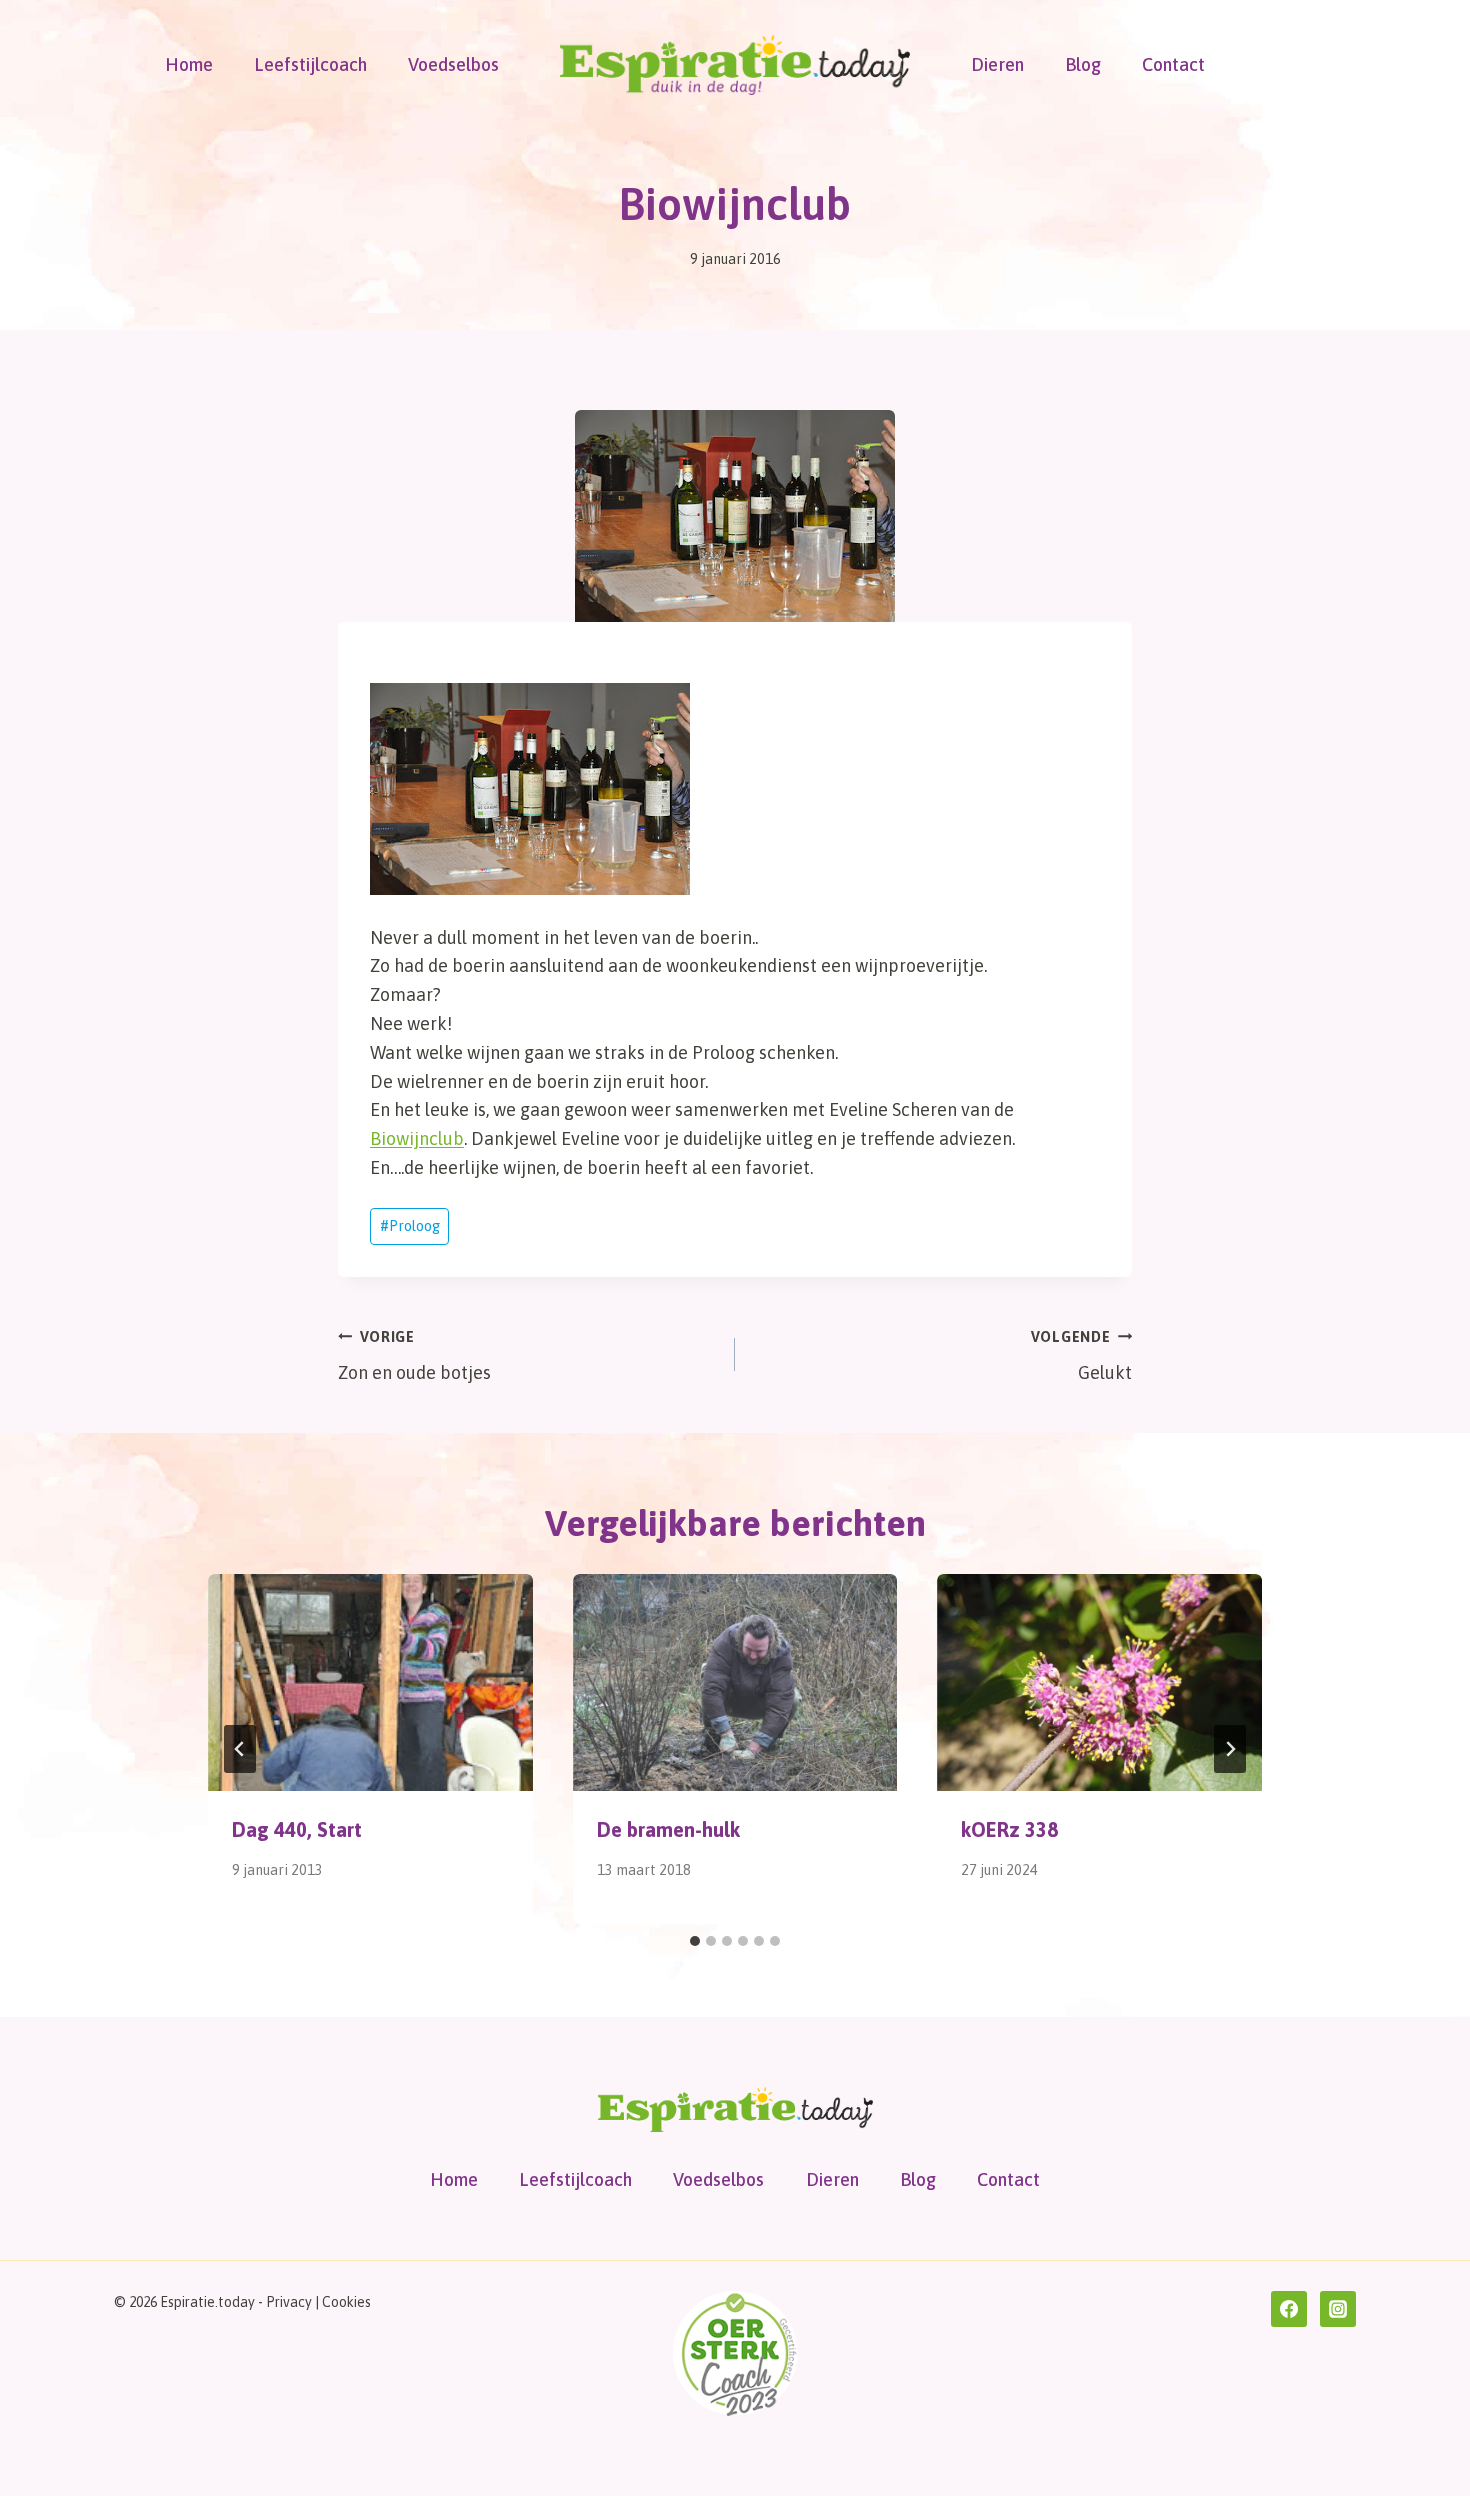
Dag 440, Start (297, 1829)
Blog (1083, 64)
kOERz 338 (1009, 1829)
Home (189, 64)
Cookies (346, 2302)
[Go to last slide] (240, 1749)
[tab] (695, 1941)
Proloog (410, 1226)
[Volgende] (1230, 1749)
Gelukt (1081, 1356)
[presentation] (370, 1682)
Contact (1173, 64)
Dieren (997, 64)
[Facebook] (1289, 2309)
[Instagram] (1338, 2309)
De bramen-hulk (668, 1829)
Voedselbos (453, 64)
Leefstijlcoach (310, 64)
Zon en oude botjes (414, 1356)
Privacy (289, 2302)
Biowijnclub (417, 1138)
